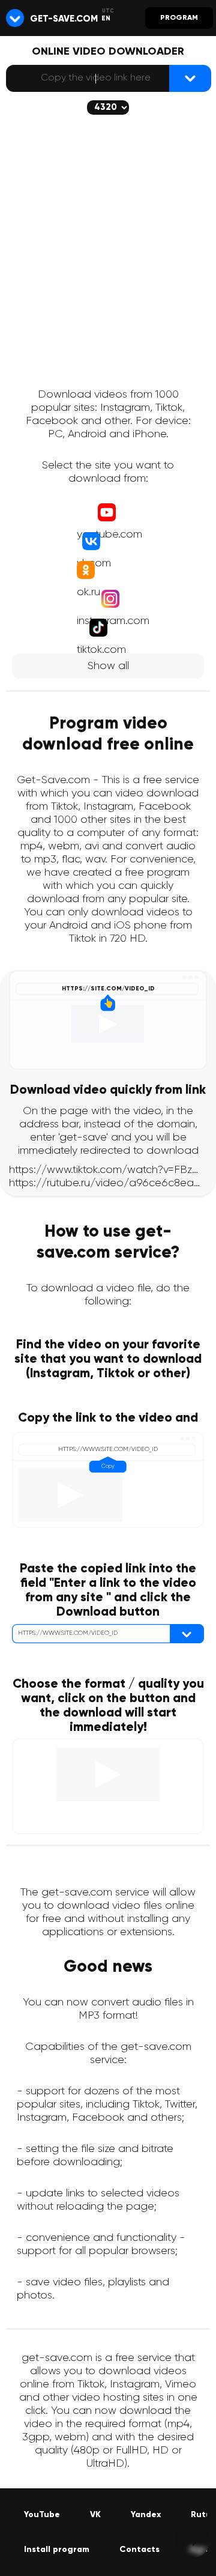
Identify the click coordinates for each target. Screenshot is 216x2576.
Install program (57, 2550)
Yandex (146, 2515)
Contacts (139, 2550)
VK (95, 2515)
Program (179, 18)
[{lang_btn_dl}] (190, 78)
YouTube (42, 2515)
